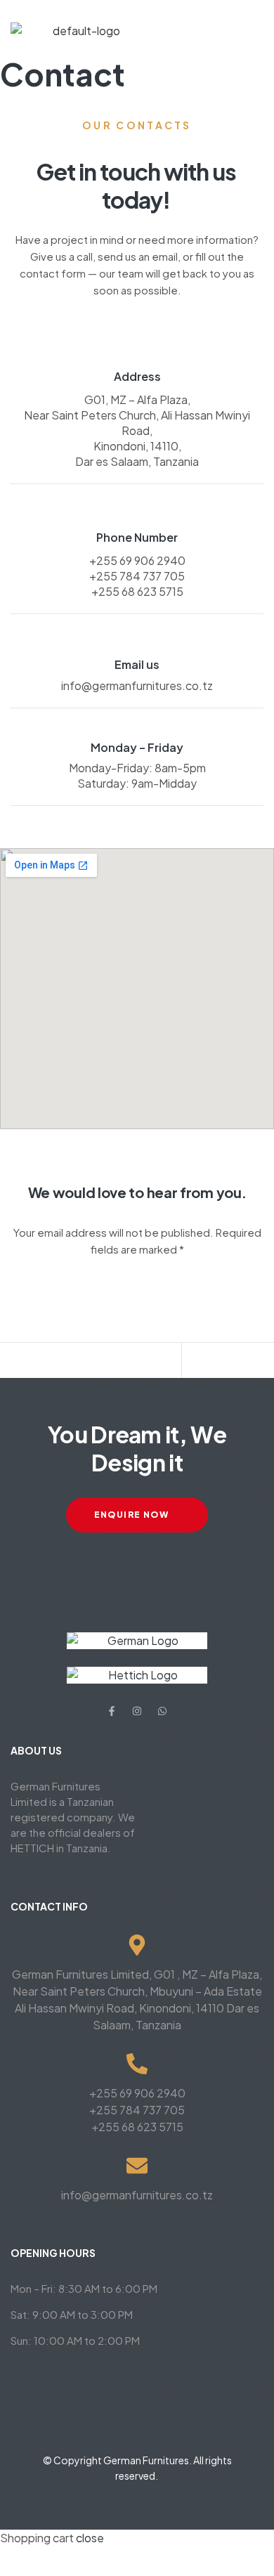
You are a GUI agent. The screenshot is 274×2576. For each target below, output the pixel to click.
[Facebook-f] (112, 1711)
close (90, 2538)
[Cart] (227, 1364)
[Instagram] (137, 1711)
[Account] (136, 1364)
